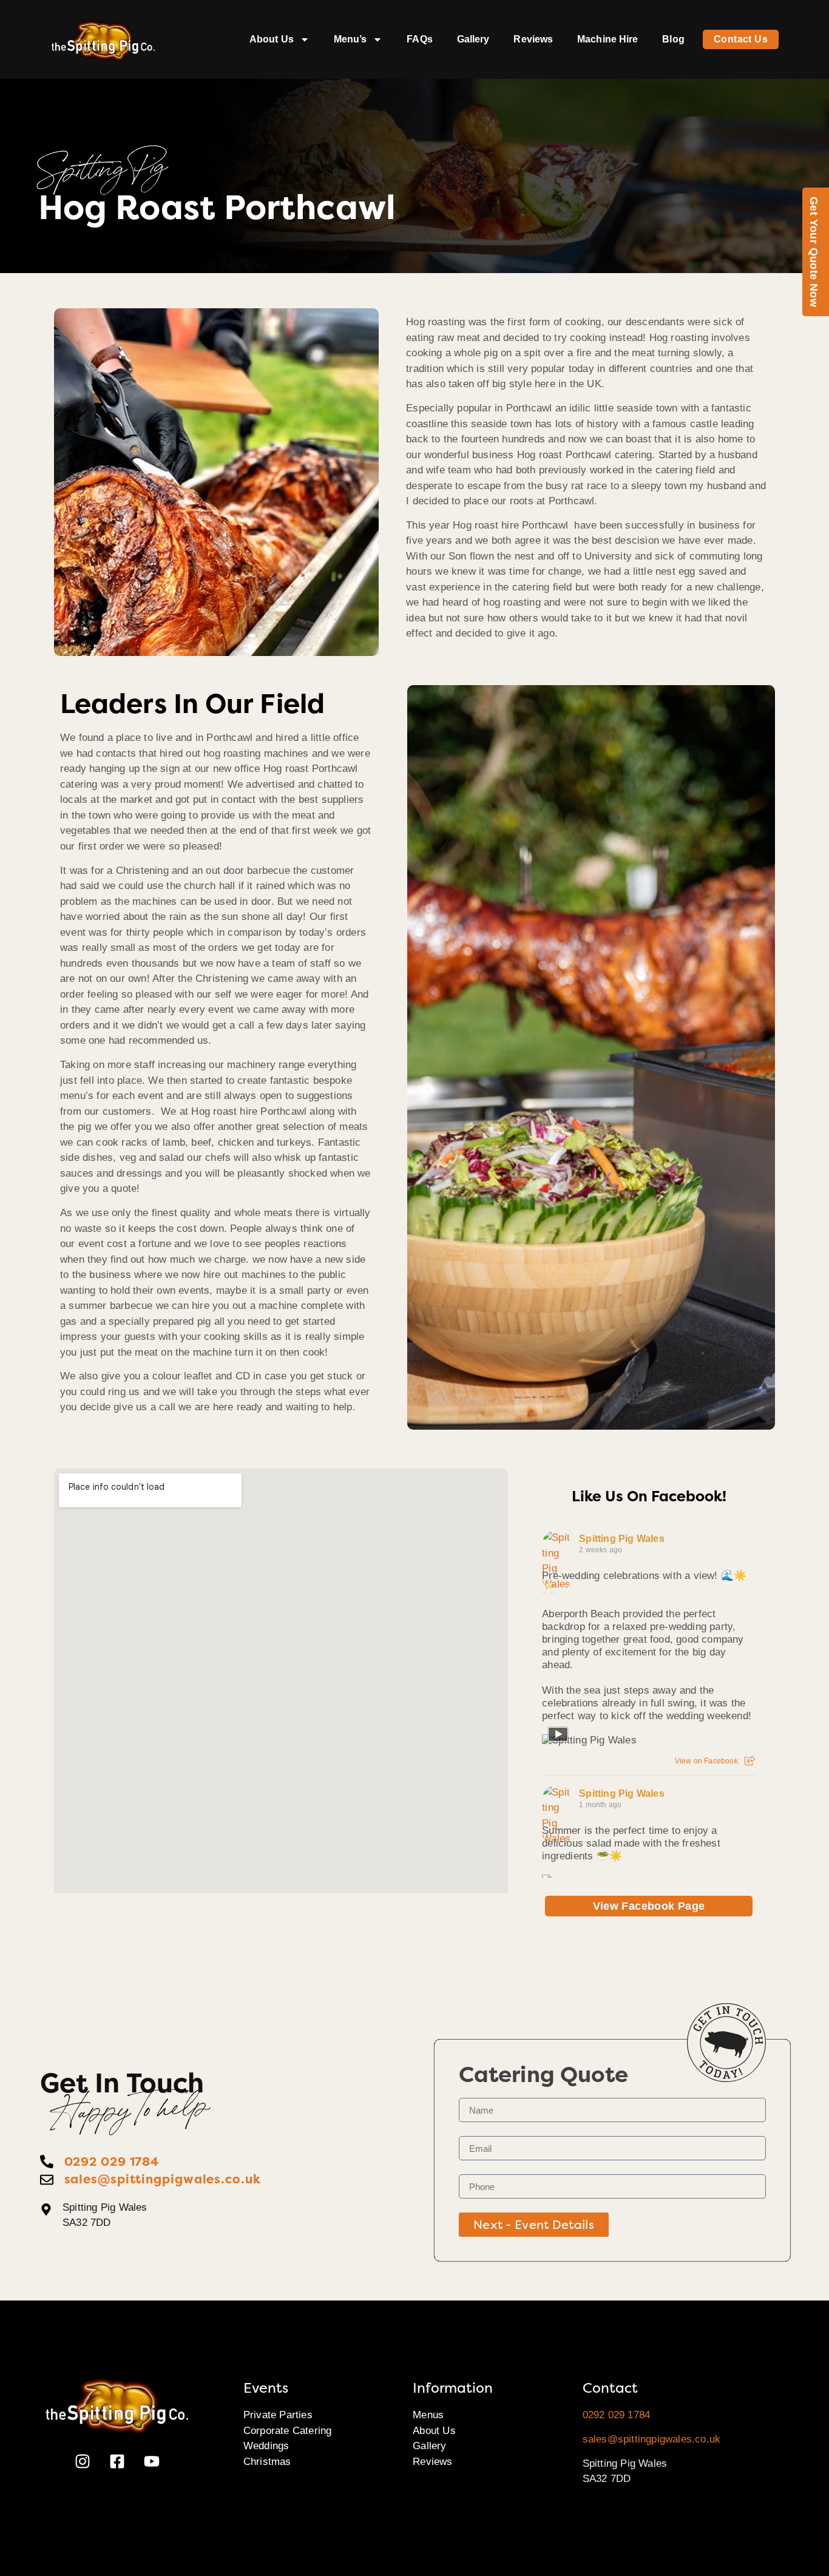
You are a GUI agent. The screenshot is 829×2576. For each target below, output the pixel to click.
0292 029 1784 (617, 2415)
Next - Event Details (534, 2225)
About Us (272, 39)
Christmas (267, 2462)
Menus (428, 2415)
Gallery (473, 39)
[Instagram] (83, 2461)
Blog (673, 39)
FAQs (419, 39)
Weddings (266, 2446)
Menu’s (350, 39)
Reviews (533, 39)
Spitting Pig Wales (622, 1539)
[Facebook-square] (117, 2461)
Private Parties (278, 2415)
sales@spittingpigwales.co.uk (652, 2439)
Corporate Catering (288, 2431)
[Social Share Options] (750, 1761)
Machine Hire (607, 39)
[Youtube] (152, 2461)
